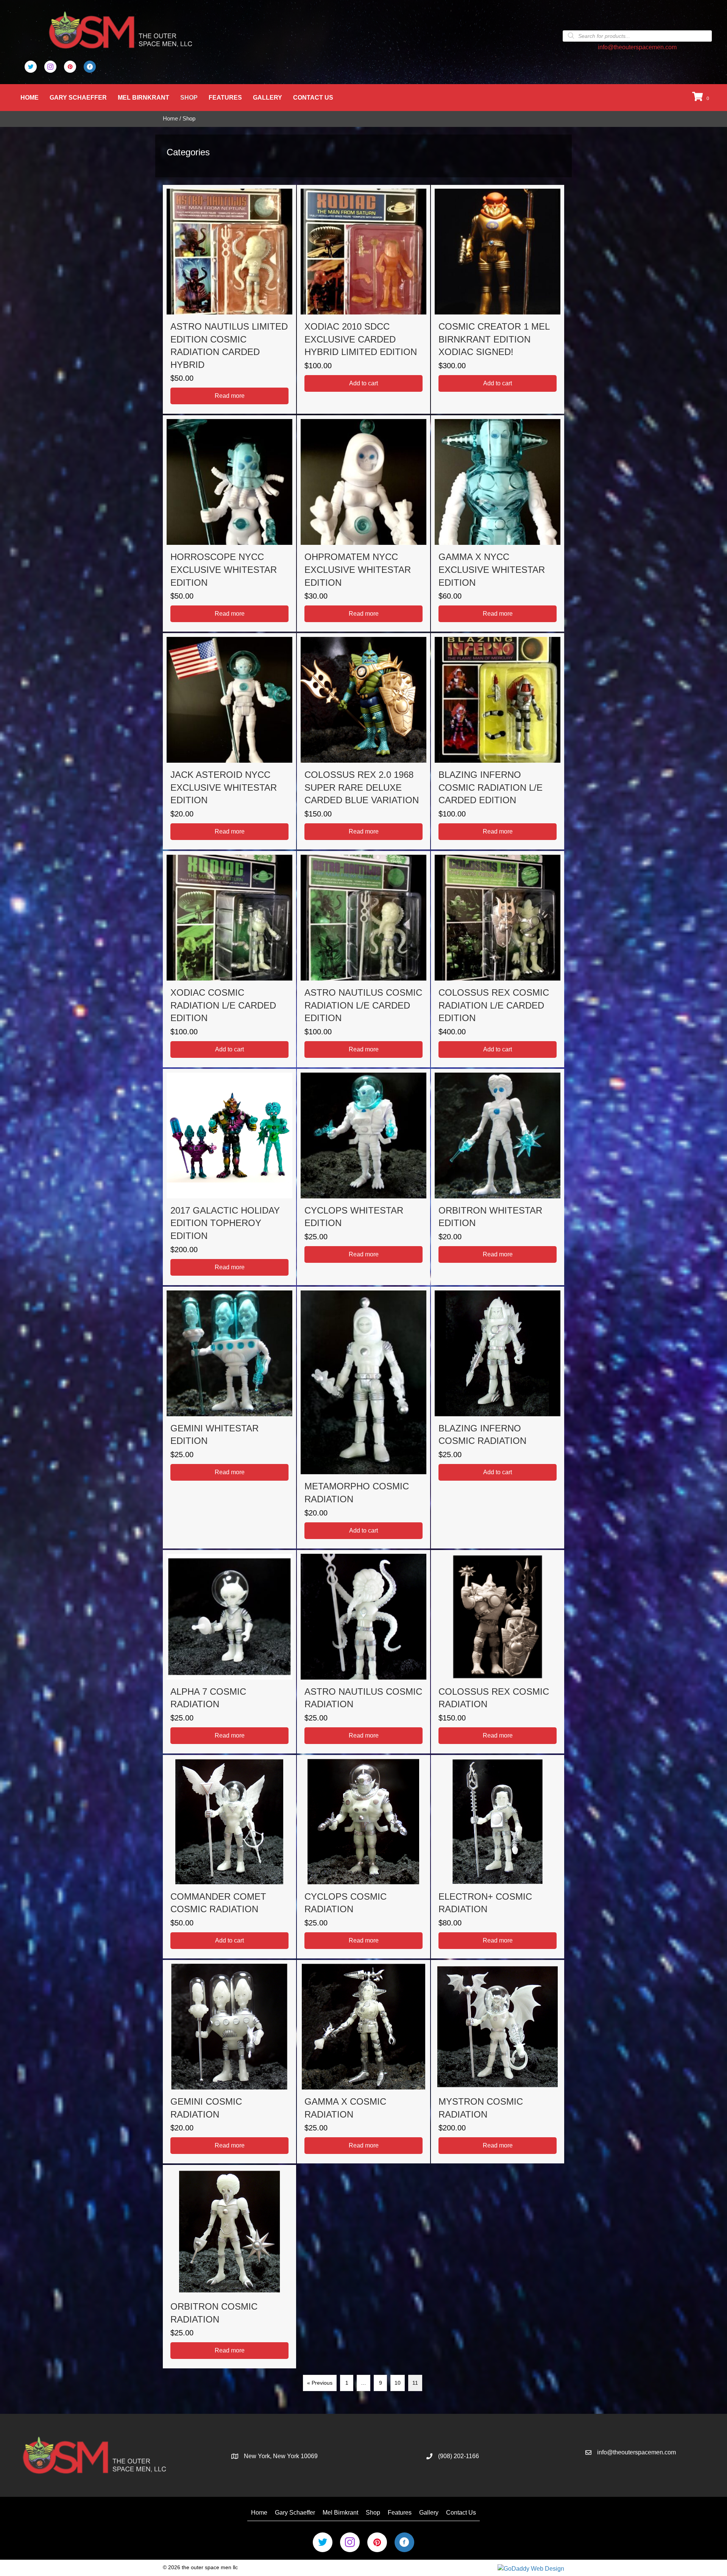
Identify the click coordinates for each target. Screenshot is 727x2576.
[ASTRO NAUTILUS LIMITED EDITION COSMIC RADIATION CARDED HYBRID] (229, 299)
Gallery (268, 98)
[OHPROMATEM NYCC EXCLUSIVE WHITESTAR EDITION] (363, 523)
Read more (230, 396)
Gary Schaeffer (78, 98)
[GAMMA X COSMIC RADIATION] (363, 2062)
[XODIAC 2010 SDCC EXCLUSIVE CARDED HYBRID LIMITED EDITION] (363, 299)
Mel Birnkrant (144, 98)
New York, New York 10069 (281, 2456)
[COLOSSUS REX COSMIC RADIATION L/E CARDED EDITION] (498, 959)
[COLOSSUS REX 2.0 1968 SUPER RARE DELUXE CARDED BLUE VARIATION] (363, 741)
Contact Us (313, 98)
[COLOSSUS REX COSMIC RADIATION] (498, 1652)
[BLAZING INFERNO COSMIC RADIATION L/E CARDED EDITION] (498, 741)
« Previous (320, 2383)
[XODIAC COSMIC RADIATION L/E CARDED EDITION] (229, 959)
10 (398, 2383)
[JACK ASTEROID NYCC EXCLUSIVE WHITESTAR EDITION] (229, 741)
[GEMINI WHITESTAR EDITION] (229, 1418)
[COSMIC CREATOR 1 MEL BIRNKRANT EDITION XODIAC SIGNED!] (498, 299)
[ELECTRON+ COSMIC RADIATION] (498, 1857)
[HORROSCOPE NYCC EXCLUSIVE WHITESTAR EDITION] (229, 523)
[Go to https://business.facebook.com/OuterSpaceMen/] (90, 67)
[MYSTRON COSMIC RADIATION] (498, 2062)
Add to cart (363, 383)
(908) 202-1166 (459, 2456)
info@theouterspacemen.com (637, 47)
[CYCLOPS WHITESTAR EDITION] (363, 1177)
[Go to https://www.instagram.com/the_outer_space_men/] (50, 67)
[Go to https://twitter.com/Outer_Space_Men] (31, 67)
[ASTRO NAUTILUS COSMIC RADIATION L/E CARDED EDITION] (363, 959)
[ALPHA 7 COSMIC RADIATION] (229, 1652)
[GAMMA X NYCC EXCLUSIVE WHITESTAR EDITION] (498, 523)
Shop (189, 98)
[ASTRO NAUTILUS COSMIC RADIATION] (363, 1652)
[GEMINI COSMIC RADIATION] (229, 2062)
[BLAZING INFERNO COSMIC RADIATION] (498, 1418)
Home (30, 98)
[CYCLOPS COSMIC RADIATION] (363, 1857)
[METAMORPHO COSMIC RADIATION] (363, 1418)
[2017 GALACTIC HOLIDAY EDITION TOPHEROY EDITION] (229, 1177)
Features (225, 98)
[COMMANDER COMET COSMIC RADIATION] (229, 1857)
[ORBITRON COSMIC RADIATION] (229, 2267)
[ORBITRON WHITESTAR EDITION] (498, 1177)
